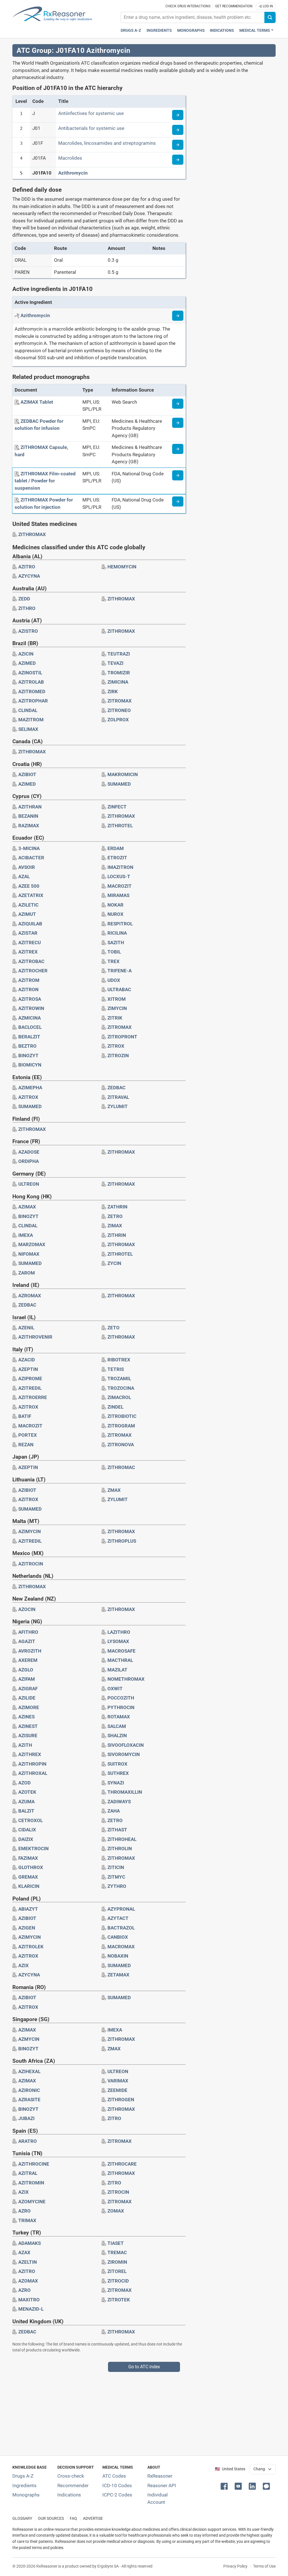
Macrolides (70, 158)
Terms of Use (264, 2566)
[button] (225, 2486)
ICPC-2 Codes (117, 2495)
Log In (267, 6)
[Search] (270, 17)
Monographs (191, 30)
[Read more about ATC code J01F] (178, 145)
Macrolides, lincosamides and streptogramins (107, 143)
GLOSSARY (22, 2519)
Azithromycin (73, 173)
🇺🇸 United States (230, 2469)
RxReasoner (160, 2476)
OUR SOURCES (51, 2519)
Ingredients (159, 30)
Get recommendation (234, 6)
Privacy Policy (235, 2566)
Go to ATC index (144, 2367)
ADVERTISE (93, 2519)
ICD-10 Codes (117, 2485)
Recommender (73, 2485)
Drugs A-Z (131, 30)
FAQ (73, 2519)
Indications (222, 30)
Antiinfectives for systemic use (91, 113)
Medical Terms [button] (255, 30)
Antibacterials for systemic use (91, 128)
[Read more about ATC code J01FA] (178, 160)
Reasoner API (162, 2485)
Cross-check (71, 2476)
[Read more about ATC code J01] (178, 130)
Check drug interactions (188, 6)
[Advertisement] (144, 2411)
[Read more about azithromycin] (178, 316)
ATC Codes (114, 2476)
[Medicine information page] (178, 404)
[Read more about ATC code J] (178, 115)
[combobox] (193, 17)
